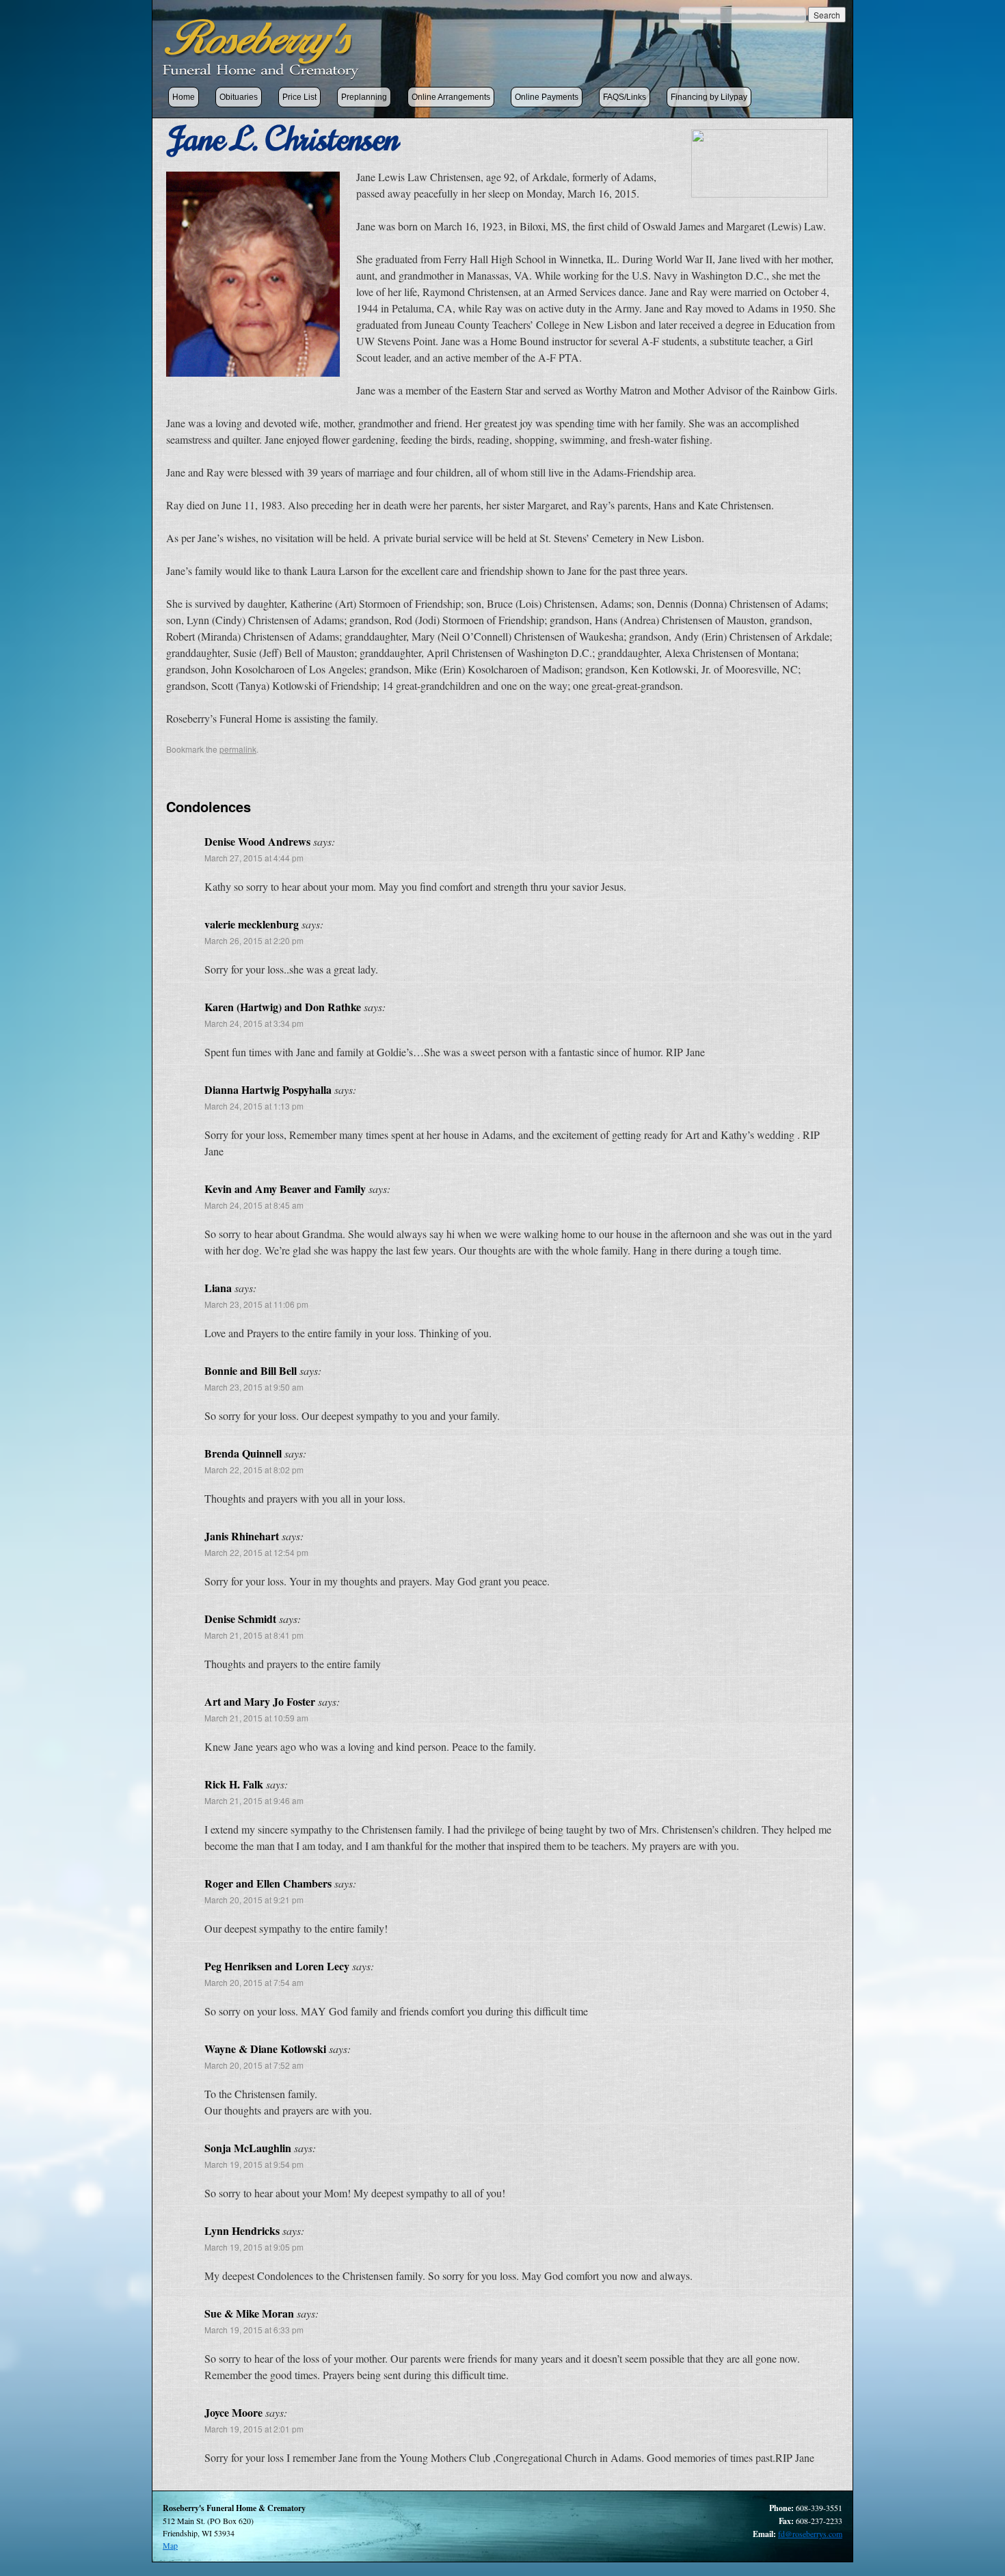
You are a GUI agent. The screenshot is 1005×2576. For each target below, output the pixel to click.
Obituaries (239, 97)
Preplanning (364, 97)
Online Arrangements (451, 97)
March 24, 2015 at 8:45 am (254, 1205)
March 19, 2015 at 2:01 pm (254, 2429)
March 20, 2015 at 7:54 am (254, 1982)
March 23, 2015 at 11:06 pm (256, 1304)
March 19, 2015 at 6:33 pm (254, 2330)
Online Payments (547, 97)
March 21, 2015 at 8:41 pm (254, 1635)
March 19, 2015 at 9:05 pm (254, 2247)
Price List (299, 97)
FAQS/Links (625, 97)
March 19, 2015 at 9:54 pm (254, 2164)
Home (184, 97)
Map (170, 2545)
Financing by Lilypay (709, 97)
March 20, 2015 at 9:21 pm (254, 1900)
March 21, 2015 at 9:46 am (254, 1800)
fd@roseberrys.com (810, 2534)
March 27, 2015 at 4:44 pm (254, 858)
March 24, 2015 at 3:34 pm (254, 1023)
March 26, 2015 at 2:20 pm (254, 940)
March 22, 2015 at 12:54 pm (256, 1552)
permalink (238, 749)
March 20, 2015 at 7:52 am (254, 2065)
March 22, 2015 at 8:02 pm (254, 1470)
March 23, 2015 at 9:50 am (254, 1387)
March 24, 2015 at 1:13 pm (254, 1106)
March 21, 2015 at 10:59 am (256, 1718)
